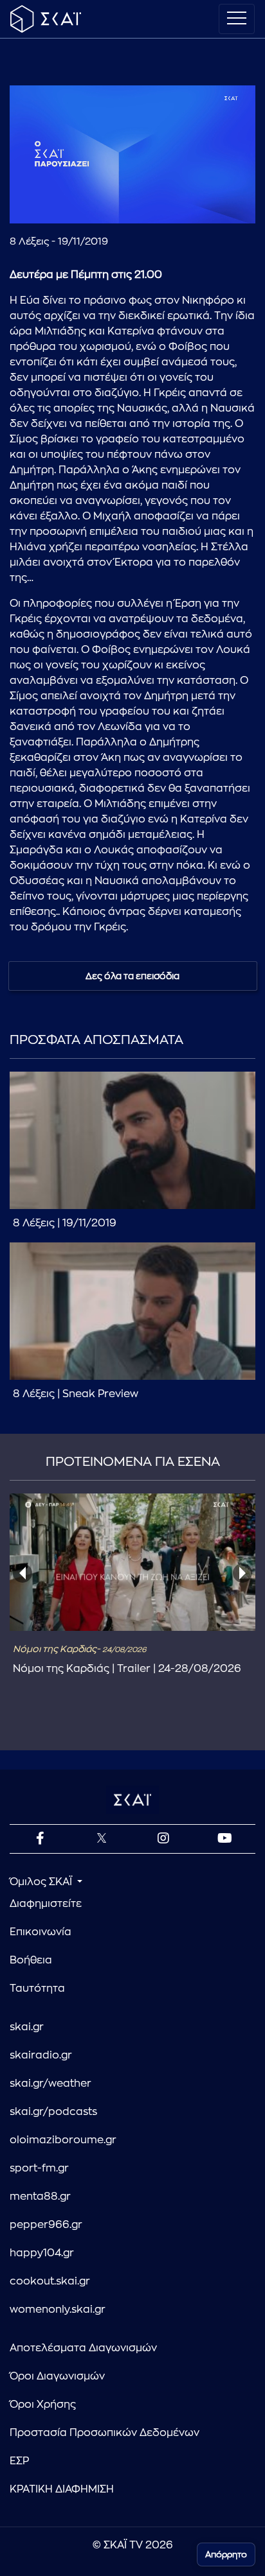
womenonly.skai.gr (58, 2310)
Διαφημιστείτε (46, 1904)
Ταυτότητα (37, 1989)
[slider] (132, 182)
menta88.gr (40, 2197)
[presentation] (23, 1573)
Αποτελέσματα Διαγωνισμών (83, 2348)
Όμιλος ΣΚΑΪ (42, 1882)
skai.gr (27, 2027)
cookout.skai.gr (50, 2281)
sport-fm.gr (39, 2168)
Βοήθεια (31, 1960)
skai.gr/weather (50, 2084)
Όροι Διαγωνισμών (57, 2376)
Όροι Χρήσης (43, 2405)
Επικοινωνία (41, 1932)
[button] (134, 156)
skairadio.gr (41, 2055)
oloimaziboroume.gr (63, 2140)
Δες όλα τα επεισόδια (132, 976)
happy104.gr (42, 2253)
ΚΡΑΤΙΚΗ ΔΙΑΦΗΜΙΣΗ (62, 2489)
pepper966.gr (46, 2225)
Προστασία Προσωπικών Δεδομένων (105, 2433)
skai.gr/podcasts (53, 2112)
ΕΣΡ (19, 2461)
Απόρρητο (226, 2554)
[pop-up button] (214, 203)
